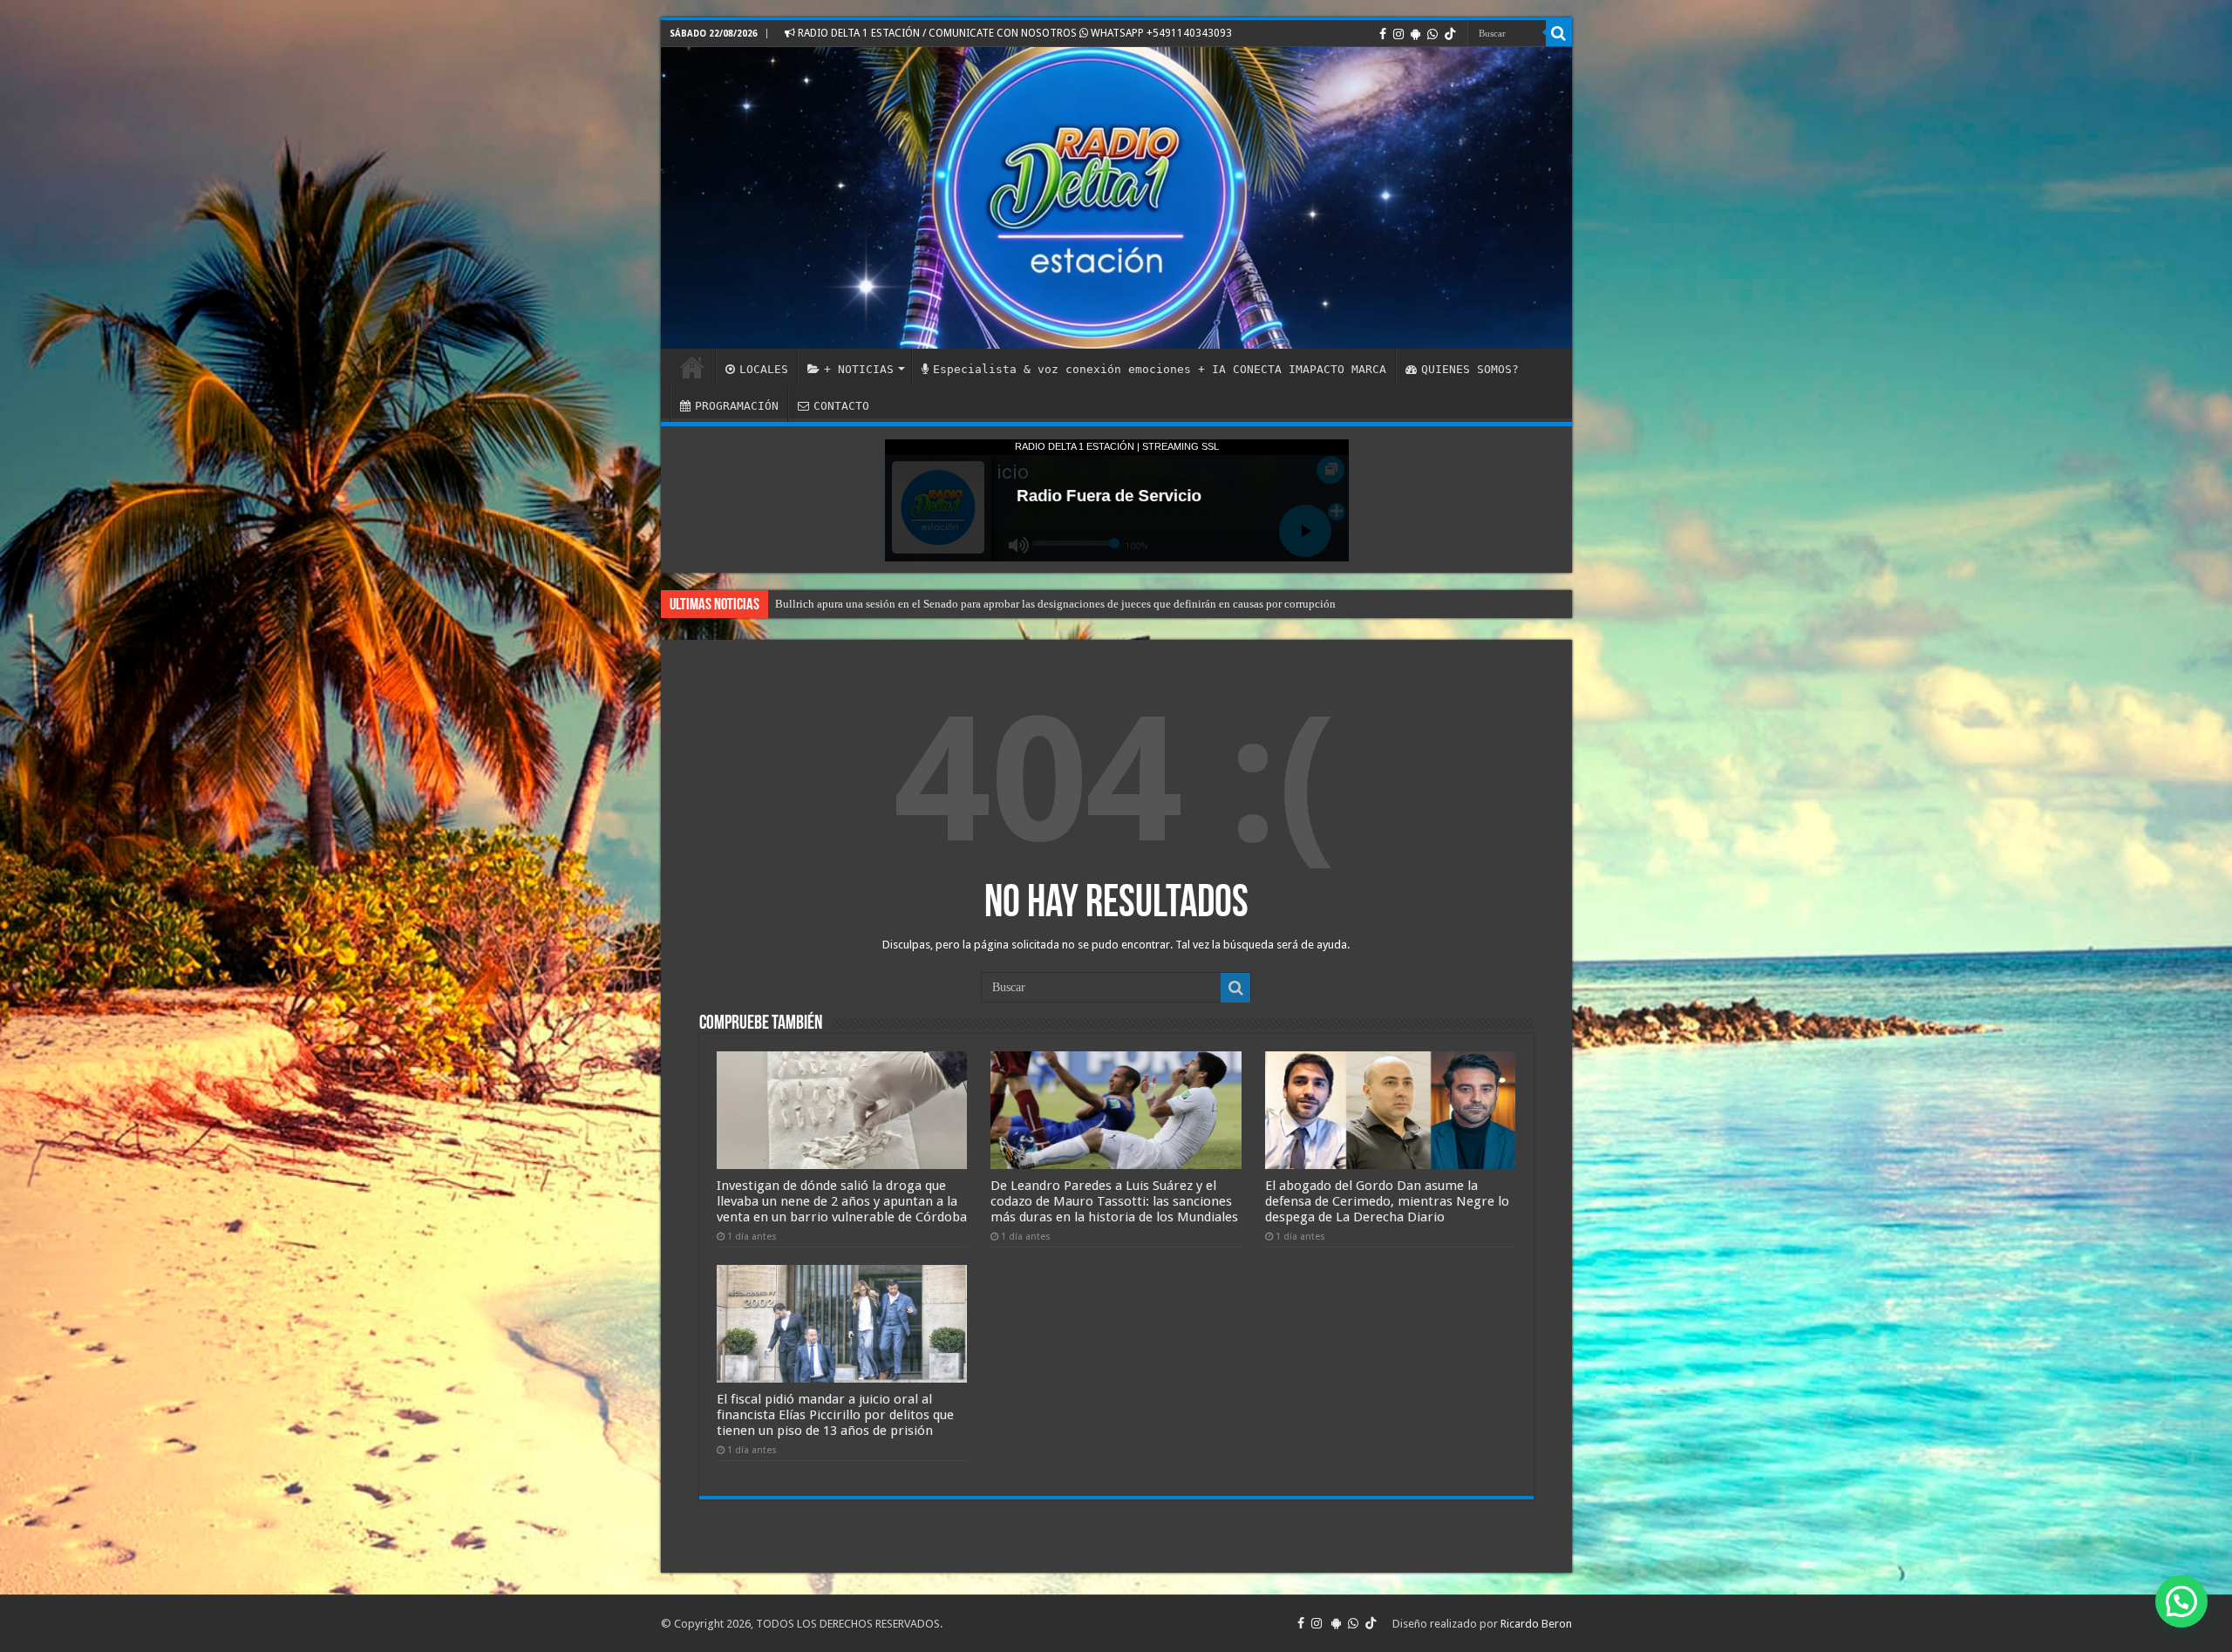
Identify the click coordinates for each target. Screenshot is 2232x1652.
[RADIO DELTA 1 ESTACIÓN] (1116, 198)
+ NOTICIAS (859, 369)
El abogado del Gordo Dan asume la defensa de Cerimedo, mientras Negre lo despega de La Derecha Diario (1387, 1201)
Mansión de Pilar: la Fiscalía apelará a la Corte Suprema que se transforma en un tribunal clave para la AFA (1025, 604)
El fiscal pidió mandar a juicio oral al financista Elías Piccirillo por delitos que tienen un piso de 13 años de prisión (835, 1415)
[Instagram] (1398, 34)
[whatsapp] (1432, 34)
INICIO (692, 367)
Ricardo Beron (1536, 1624)
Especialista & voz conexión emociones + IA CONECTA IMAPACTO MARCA (1160, 369)
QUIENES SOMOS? (1470, 369)
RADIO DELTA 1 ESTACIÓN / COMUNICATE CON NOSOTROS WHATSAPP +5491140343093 (1014, 33)
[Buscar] (1559, 33)
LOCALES (764, 369)
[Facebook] (1383, 34)
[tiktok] (1450, 34)
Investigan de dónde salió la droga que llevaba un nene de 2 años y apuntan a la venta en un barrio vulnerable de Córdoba (842, 1201)
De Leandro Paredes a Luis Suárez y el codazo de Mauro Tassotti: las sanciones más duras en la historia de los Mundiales (1114, 1201)
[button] (2181, 1601)
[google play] (1415, 34)
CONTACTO (841, 406)
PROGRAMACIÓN (737, 406)
